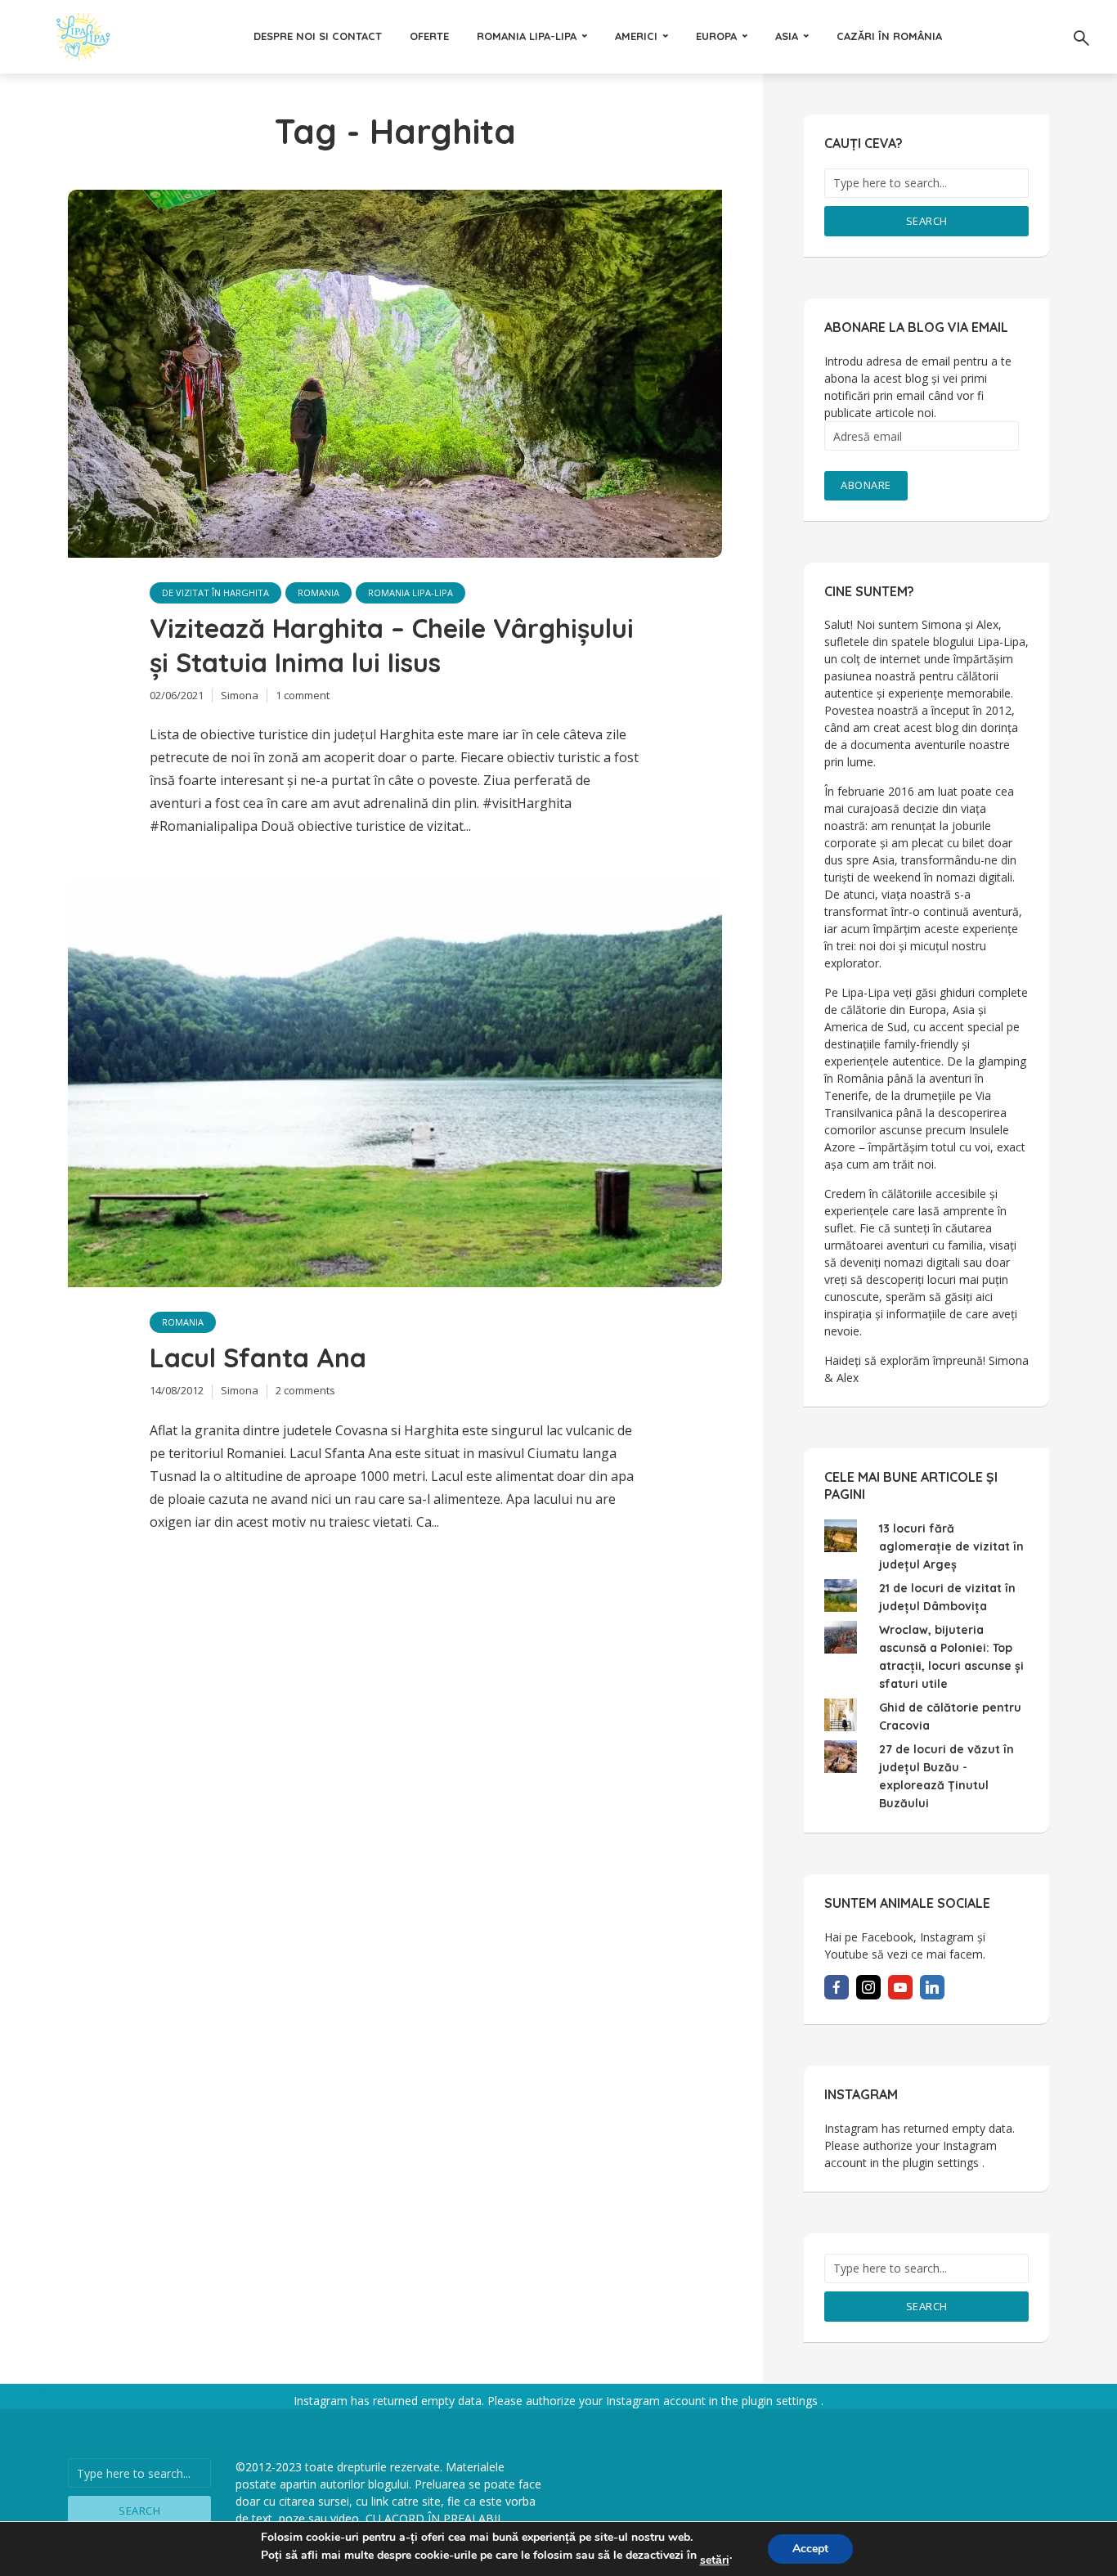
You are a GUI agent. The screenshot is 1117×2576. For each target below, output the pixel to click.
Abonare (866, 485)
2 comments (305, 1390)
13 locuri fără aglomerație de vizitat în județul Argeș (951, 1546)
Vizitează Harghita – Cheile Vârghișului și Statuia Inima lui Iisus (392, 645)
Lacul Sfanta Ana (258, 1358)
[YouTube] (900, 1987)
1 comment (303, 695)
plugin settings (942, 2163)
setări (715, 2560)
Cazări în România (889, 36)
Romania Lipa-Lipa (527, 36)
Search (927, 221)
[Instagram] (868, 1987)
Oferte (429, 36)
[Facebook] (837, 1987)
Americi (636, 36)
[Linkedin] (932, 1987)
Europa (716, 36)
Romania (319, 592)
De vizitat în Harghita (215, 592)
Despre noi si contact (318, 36)
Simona (240, 695)
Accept (810, 2549)
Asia (787, 36)
